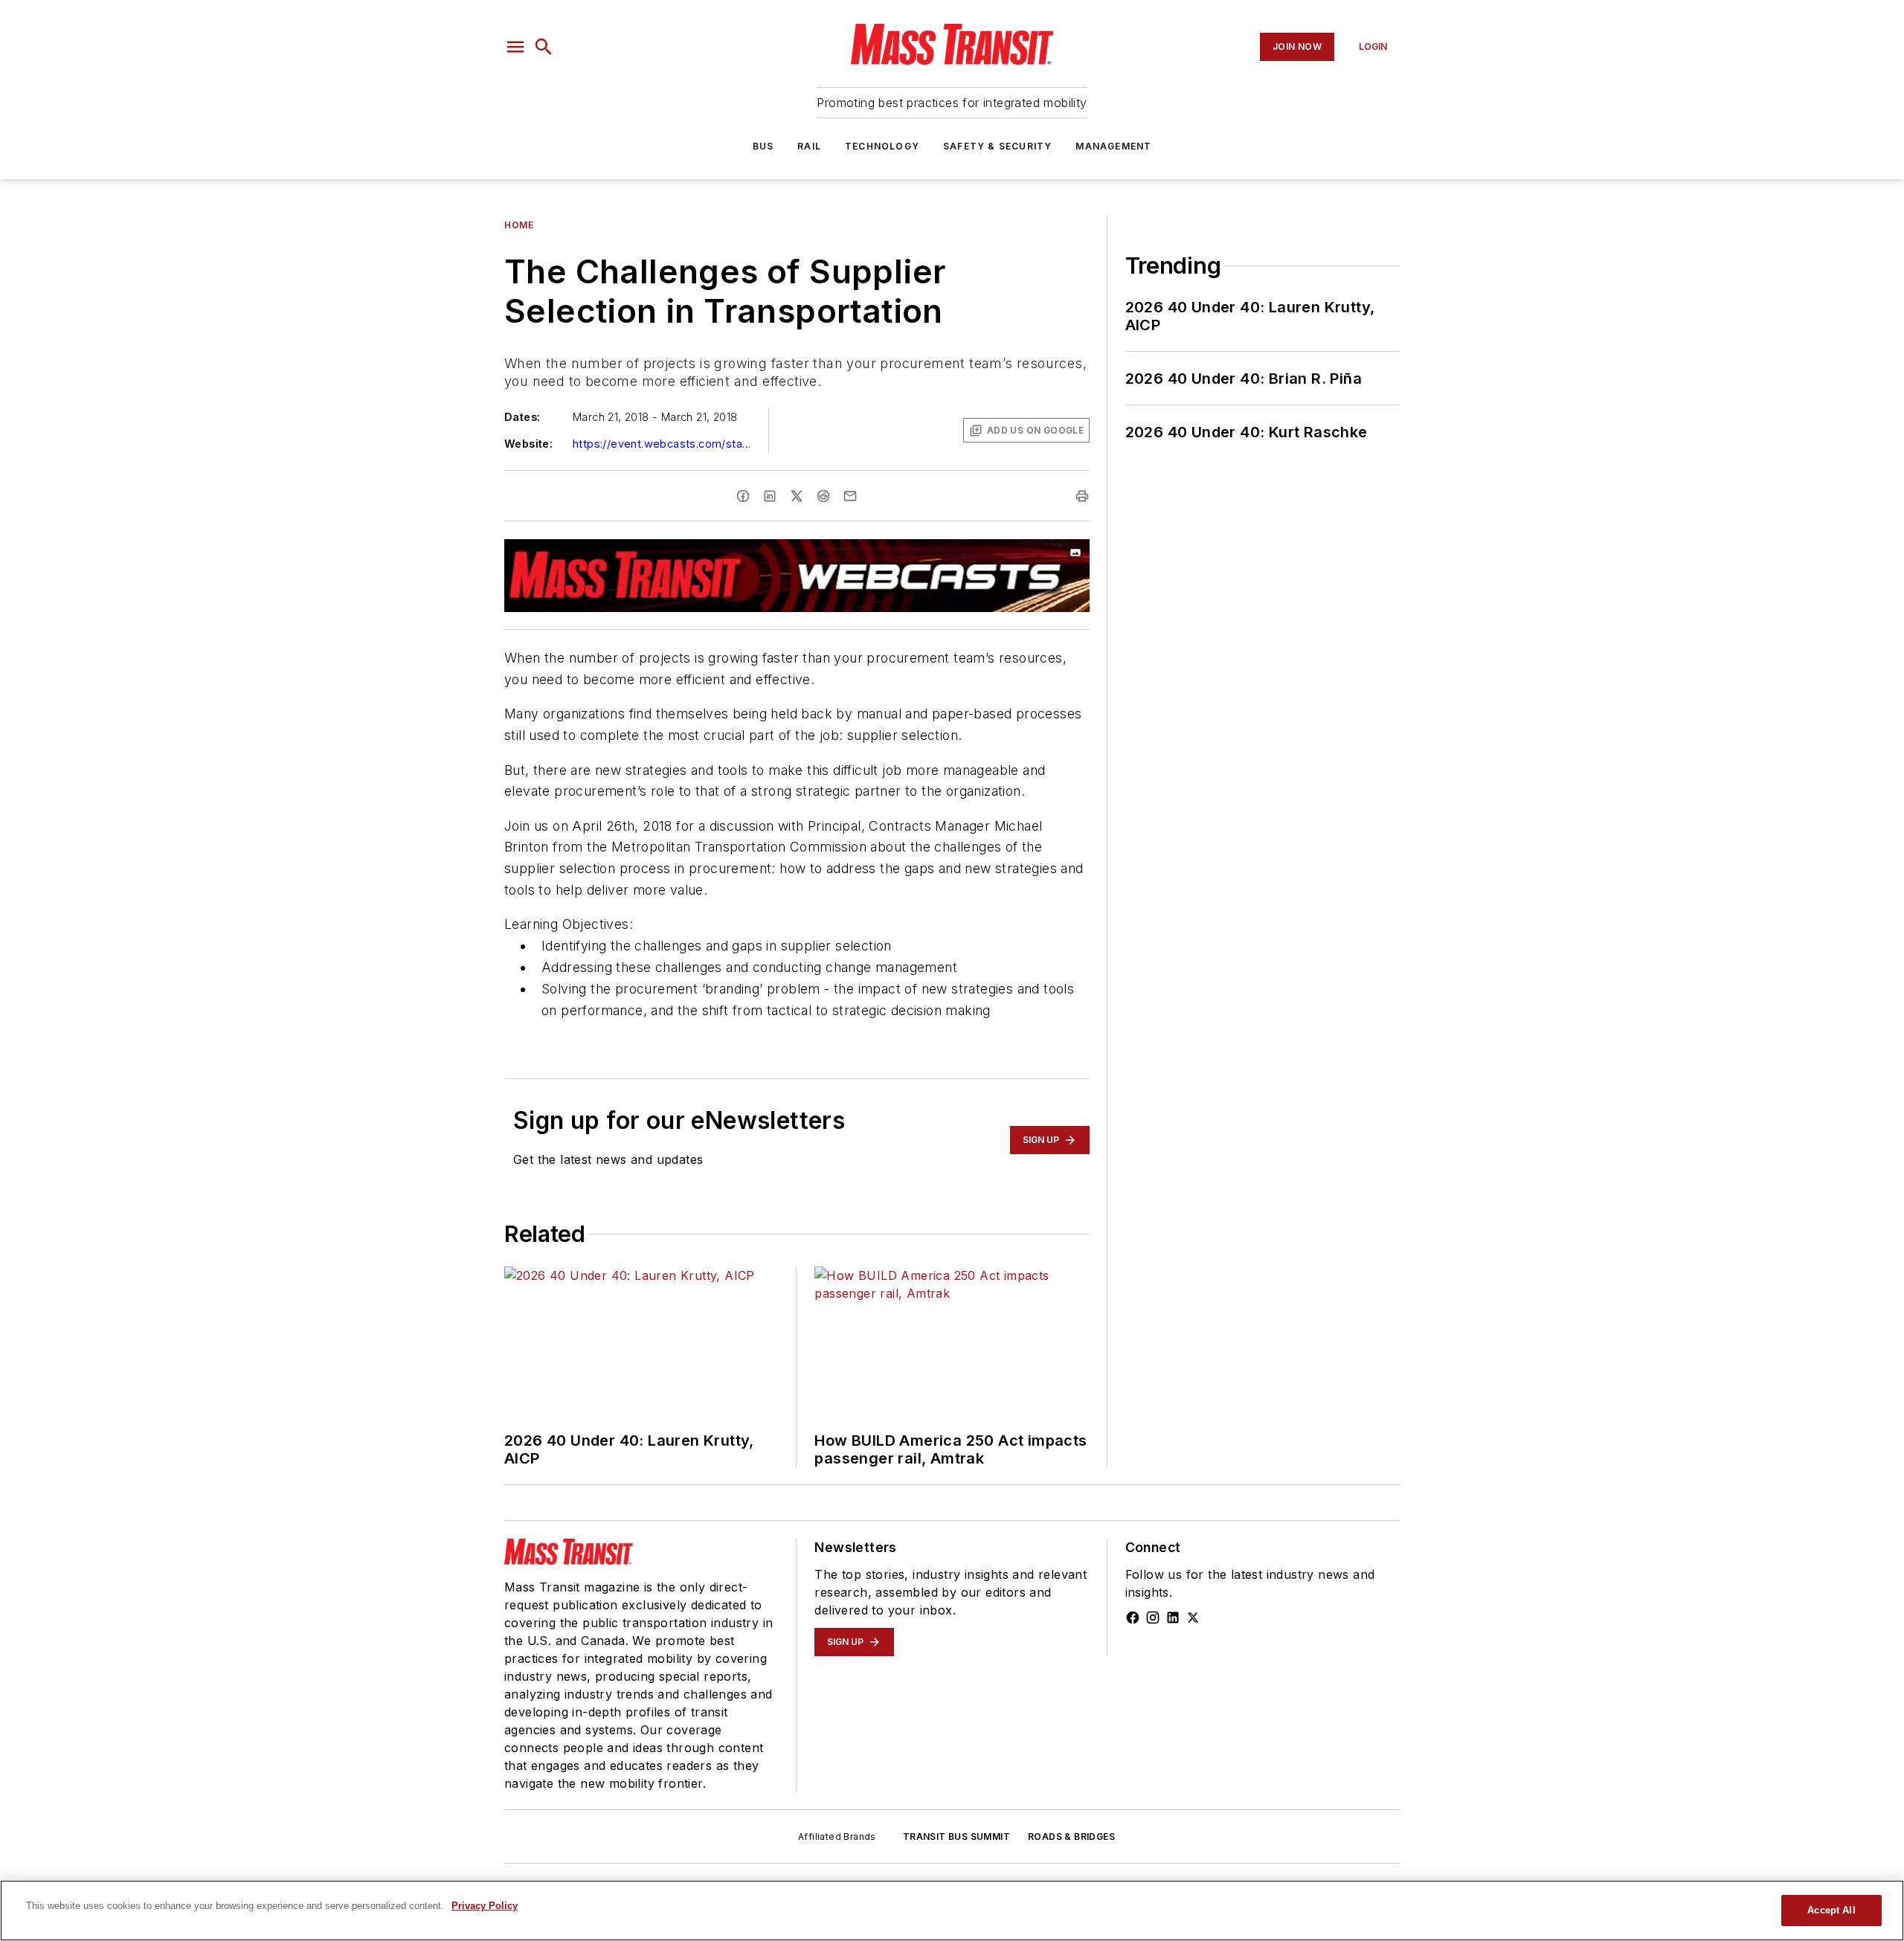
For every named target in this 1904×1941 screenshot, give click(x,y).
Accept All (1831, 1910)
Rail (809, 146)
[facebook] (743, 496)
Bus (763, 146)
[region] (952, 1911)
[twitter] (797, 496)
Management (1113, 146)
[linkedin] (770, 496)
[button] (515, 47)
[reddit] (823, 496)
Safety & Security (997, 146)
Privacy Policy (485, 1906)
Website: (528, 444)
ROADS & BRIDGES (1071, 1837)
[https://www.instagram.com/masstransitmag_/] (1153, 1617)
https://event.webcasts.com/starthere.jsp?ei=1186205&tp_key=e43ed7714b (662, 444)
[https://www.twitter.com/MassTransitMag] (1193, 1617)
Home (519, 225)
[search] (544, 47)
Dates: (522, 417)
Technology (882, 146)
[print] (1082, 496)
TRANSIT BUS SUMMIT (956, 1837)
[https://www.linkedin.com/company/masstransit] (1173, 1617)
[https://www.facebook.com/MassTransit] (1133, 1617)
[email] (850, 496)
